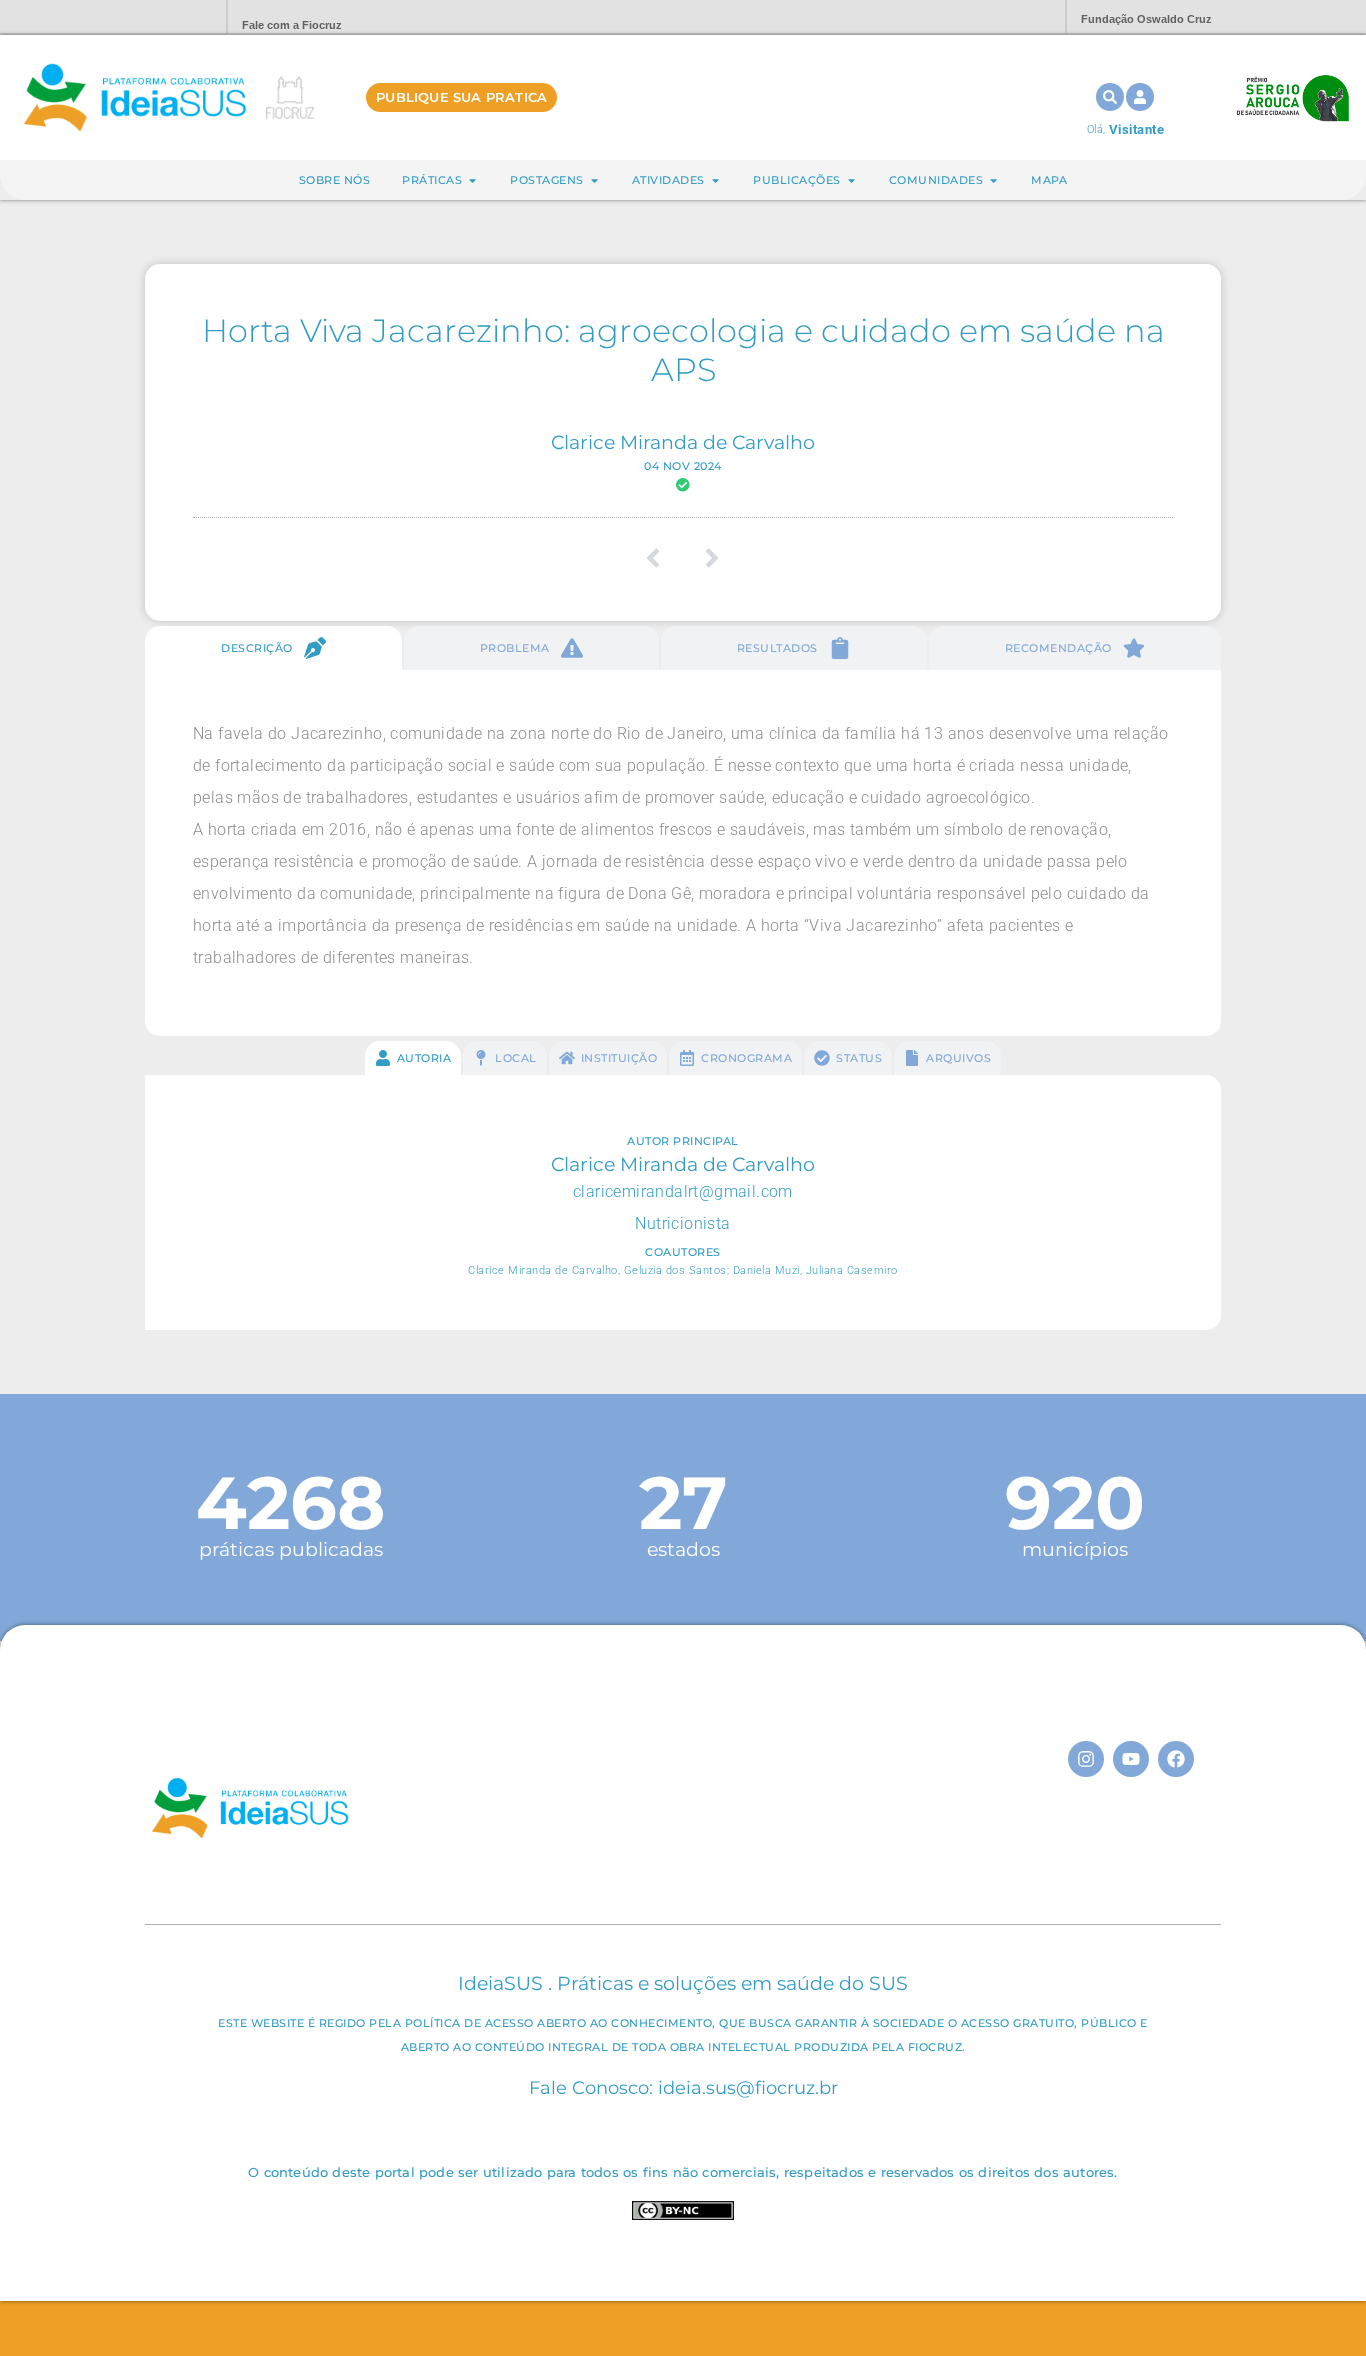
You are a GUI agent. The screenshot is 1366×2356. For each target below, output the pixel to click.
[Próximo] (705, 558)
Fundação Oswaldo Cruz (1146, 19)
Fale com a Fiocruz (292, 25)
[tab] (273, 648)
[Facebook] (1176, 1759)
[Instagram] (1086, 1759)
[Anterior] (660, 558)
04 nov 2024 (683, 466)
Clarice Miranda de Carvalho (683, 442)
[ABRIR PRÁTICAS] (472, 180)
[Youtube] (1131, 1759)
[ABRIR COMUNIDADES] (993, 180)
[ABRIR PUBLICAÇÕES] (851, 180)
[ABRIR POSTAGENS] (594, 180)
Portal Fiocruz (163, 17)
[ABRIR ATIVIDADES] (715, 180)
